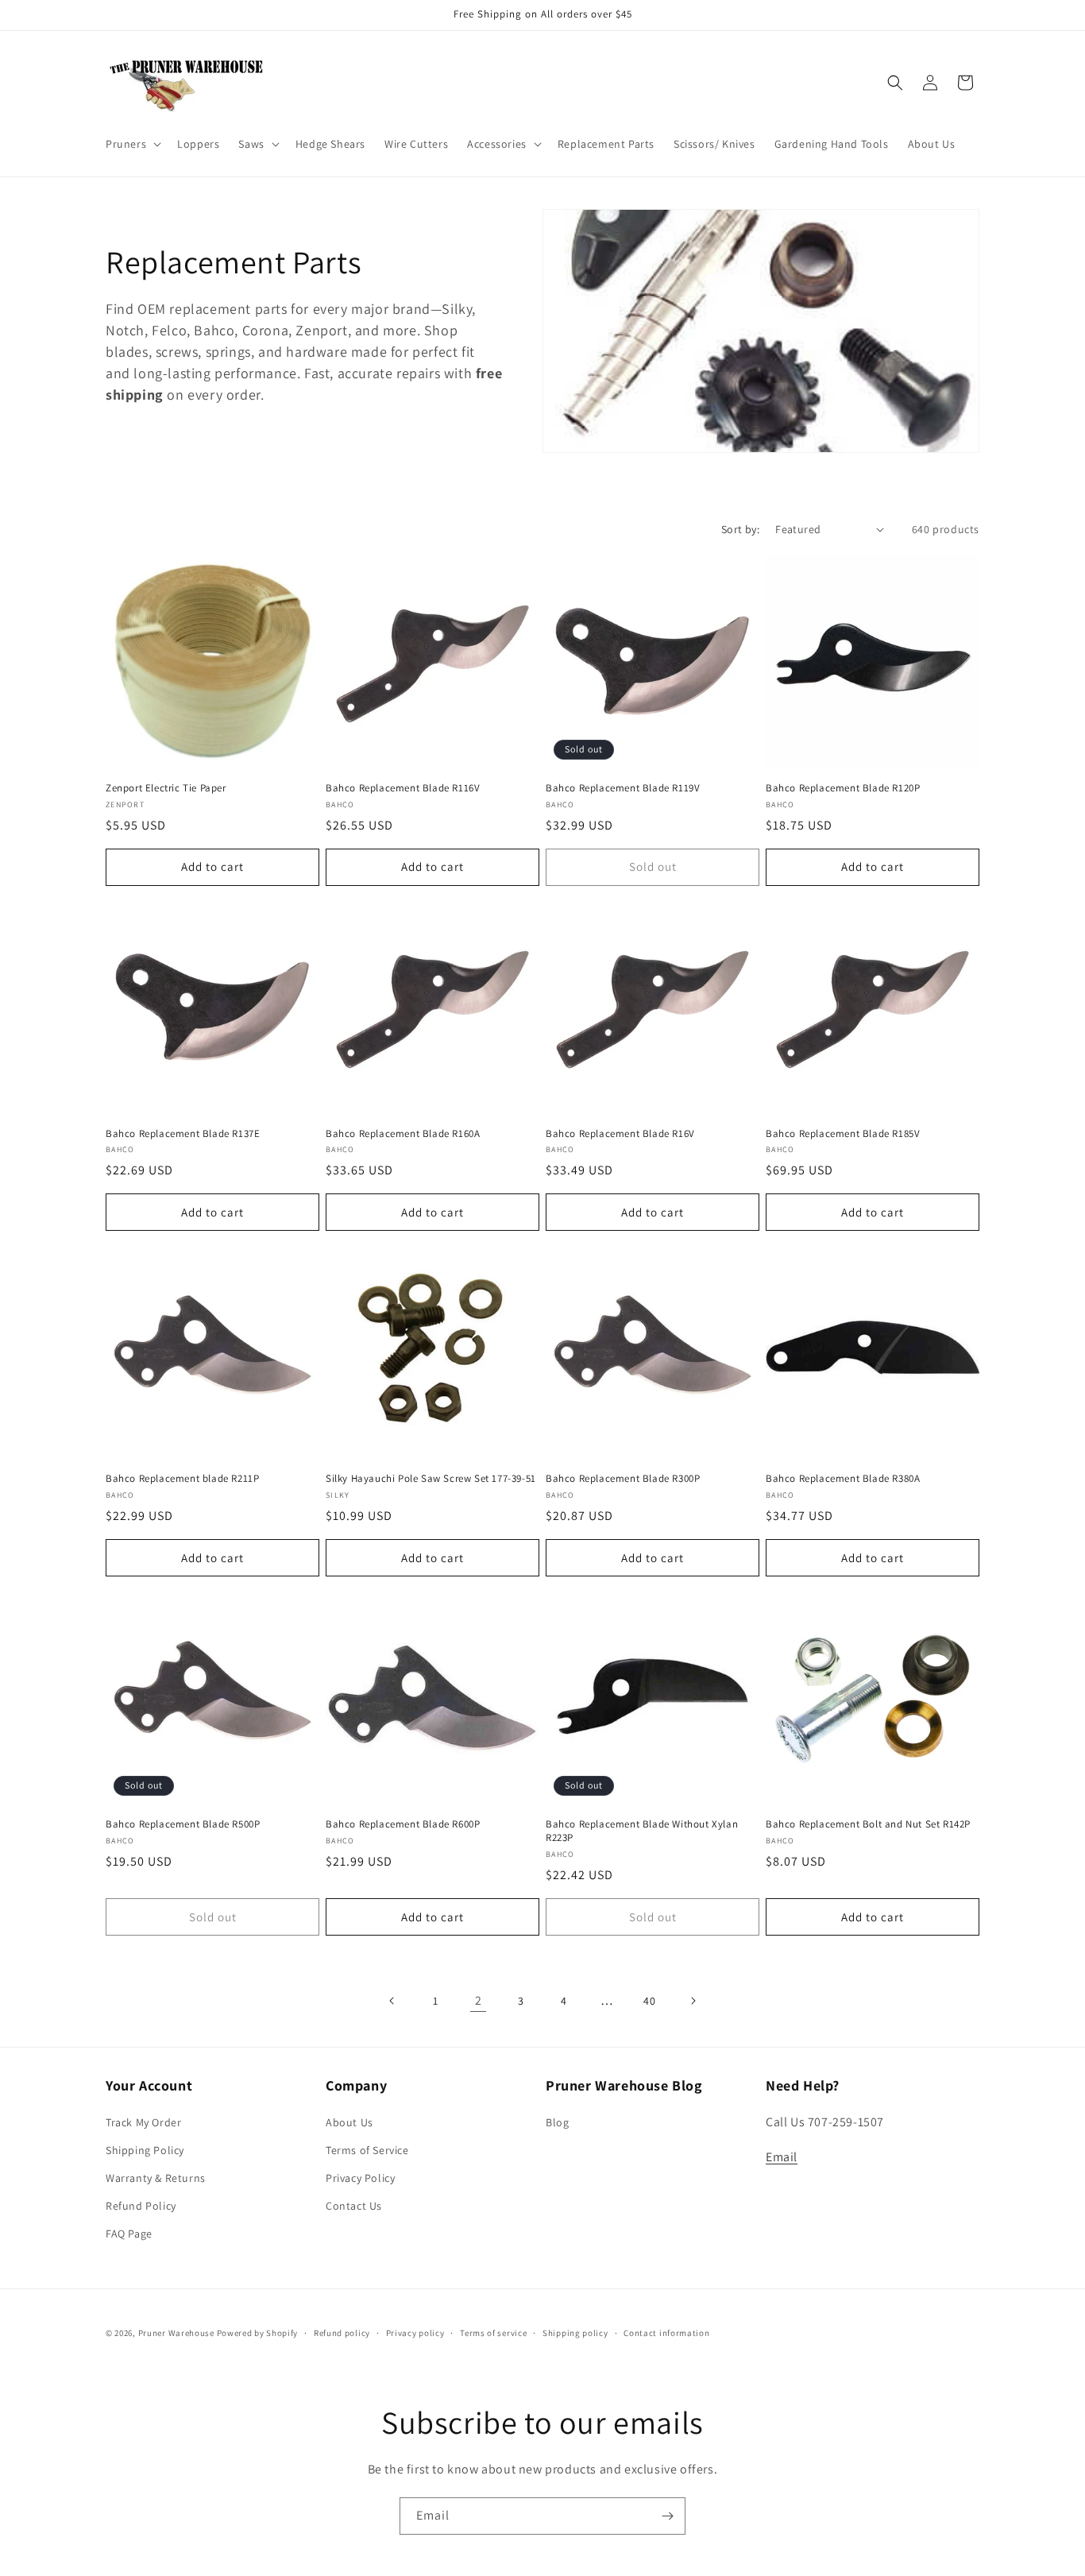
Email (782, 2158)
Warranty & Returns (156, 2178)
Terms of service (493, 2333)
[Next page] (693, 2001)
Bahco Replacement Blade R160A (403, 1134)
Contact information (666, 2333)
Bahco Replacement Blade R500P (183, 1824)
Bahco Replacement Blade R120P (843, 788)
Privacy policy (415, 2333)
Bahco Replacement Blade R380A (843, 1479)
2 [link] (479, 2000)
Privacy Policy (360, 2178)
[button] (132, 144)
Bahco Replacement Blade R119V (623, 788)
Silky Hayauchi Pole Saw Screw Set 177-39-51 (431, 1479)
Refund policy (342, 2333)
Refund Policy (141, 2206)
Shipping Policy (145, 2150)
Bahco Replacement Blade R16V (620, 1134)
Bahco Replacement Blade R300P (623, 1479)
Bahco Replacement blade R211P (182, 1479)
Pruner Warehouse (176, 2333)
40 (649, 2001)
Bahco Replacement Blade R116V (403, 788)
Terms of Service (367, 2150)
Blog (557, 2122)
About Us (349, 2122)
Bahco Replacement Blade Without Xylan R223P (642, 1831)
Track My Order (143, 2122)
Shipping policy (575, 2333)
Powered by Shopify (258, 2333)
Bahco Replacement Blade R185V (843, 1134)
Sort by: (740, 529)
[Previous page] (392, 2001)
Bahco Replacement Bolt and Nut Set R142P (868, 1824)
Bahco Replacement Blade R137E (183, 1134)
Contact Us (354, 2206)
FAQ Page (129, 2234)
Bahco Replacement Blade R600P (403, 1824)
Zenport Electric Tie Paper (166, 788)
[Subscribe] (667, 2516)
